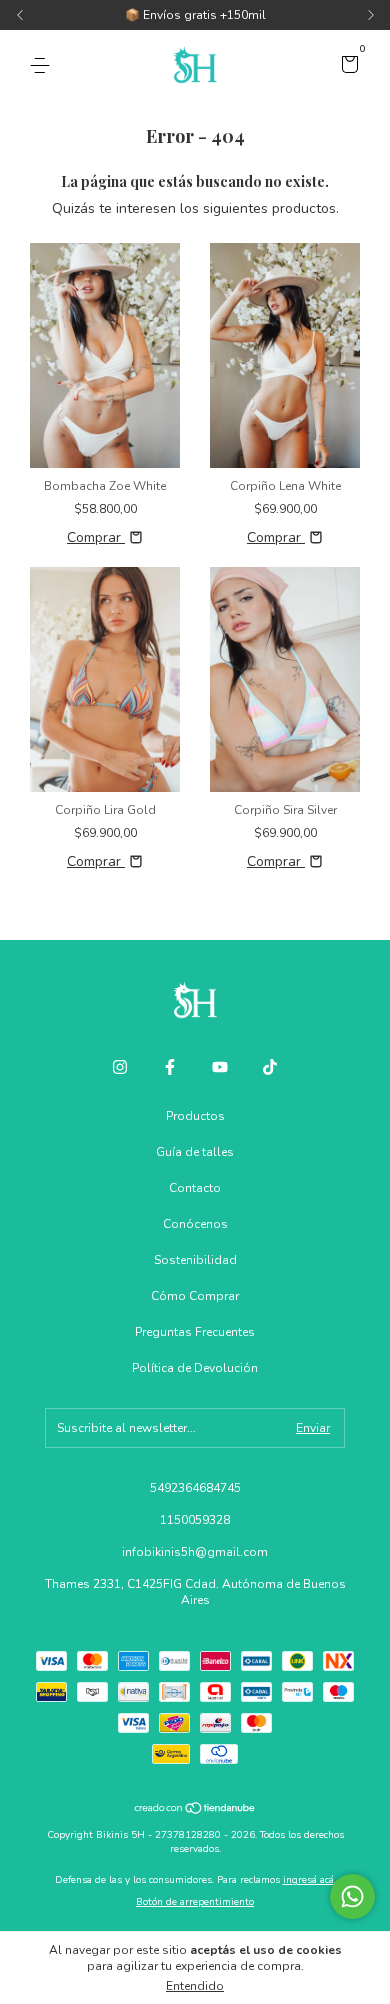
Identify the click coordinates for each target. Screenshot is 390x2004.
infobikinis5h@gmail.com (195, 1552)
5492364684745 (195, 1488)
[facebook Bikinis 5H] (170, 1067)
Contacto (195, 1188)
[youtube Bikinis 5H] (220, 1067)
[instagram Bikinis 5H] (120, 1067)
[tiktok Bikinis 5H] (270, 1067)
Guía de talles (195, 1152)
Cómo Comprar (195, 1296)
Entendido (195, 1986)
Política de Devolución (195, 1368)
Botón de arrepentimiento (195, 1902)
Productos (195, 1116)
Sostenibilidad (195, 1260)
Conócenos (195, 1224)
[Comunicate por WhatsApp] (352, 1896)
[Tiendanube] (195, 1810)
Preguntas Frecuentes (195, 1332)
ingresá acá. (309, 1880)
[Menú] (43, 66)
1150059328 (195, 1520)
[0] (346, 67)
